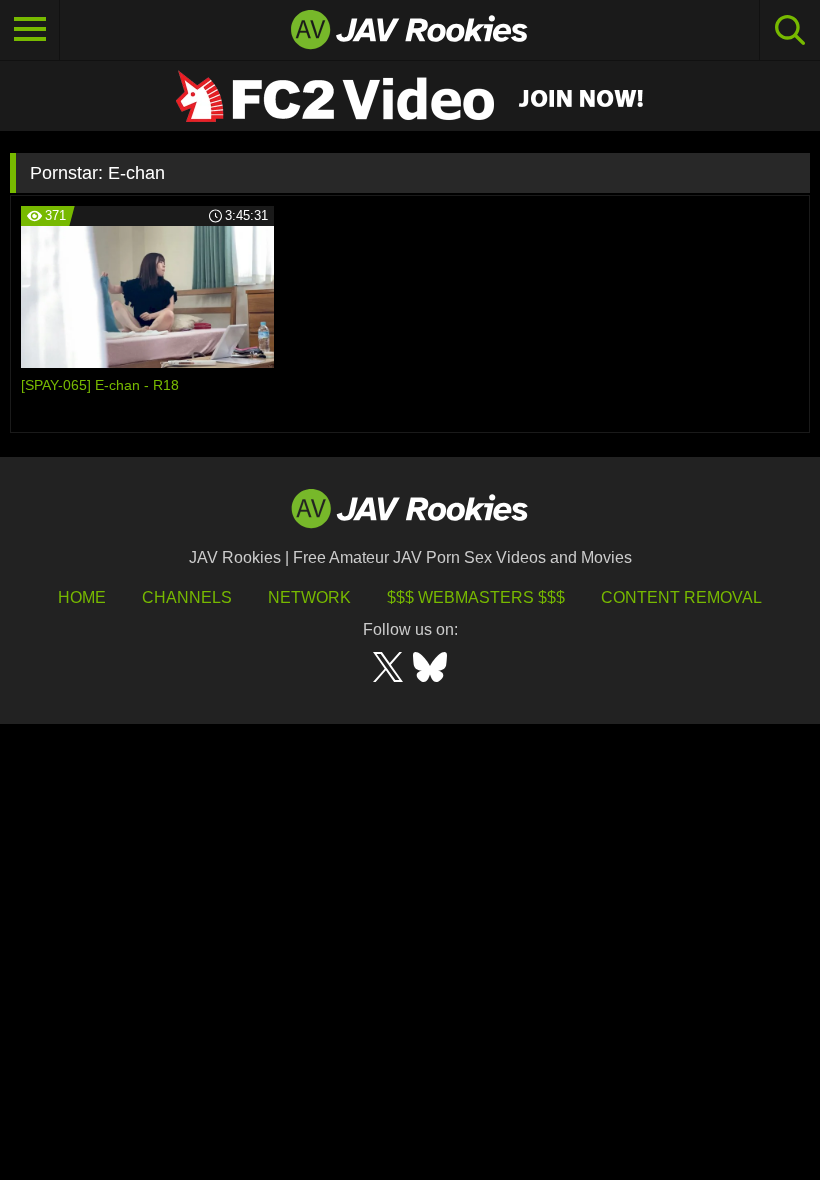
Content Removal (681, 597)
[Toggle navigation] (30, 30)
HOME (82, 597)
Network (309, 597)
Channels (187, 597)
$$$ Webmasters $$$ (476, 597)
